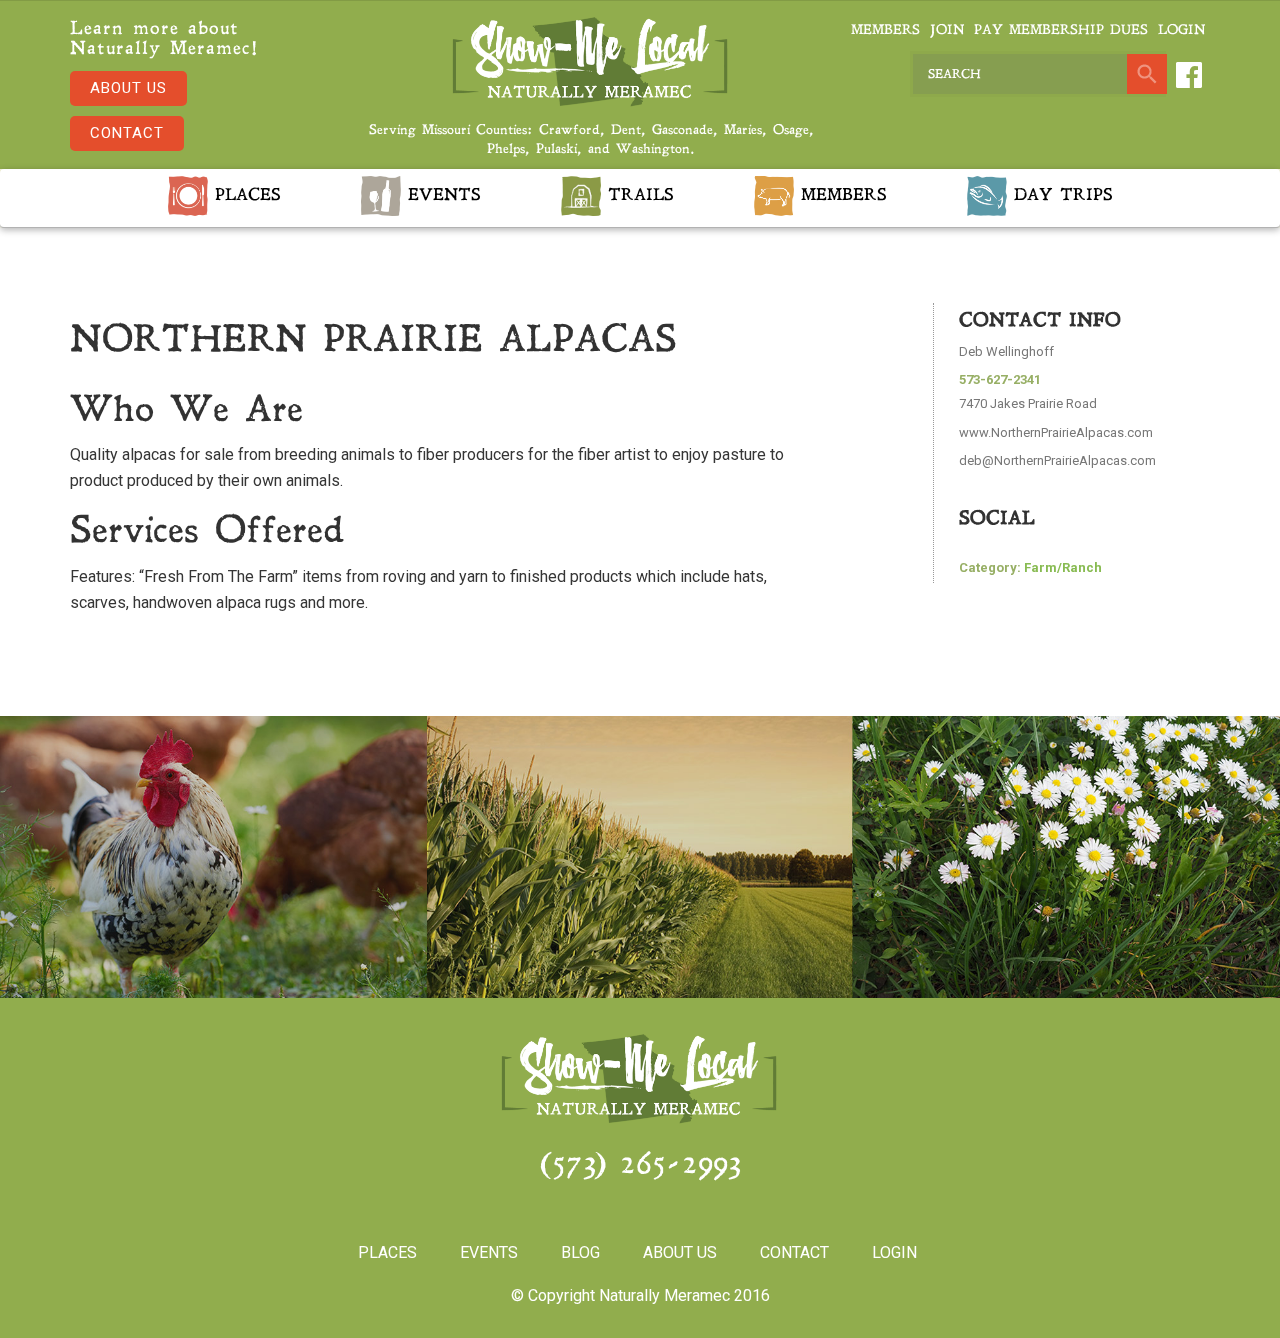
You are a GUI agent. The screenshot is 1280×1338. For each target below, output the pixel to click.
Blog (580, 1252)
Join (947, 30)
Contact (127, 133)
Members (885, 30)
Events (441, 196)
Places (244, 196)
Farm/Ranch (1063, 567)
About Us (128, 88)
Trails (637, 196)
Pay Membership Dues (1061, 30)
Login (1181, 30)
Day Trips (1060, 196)
